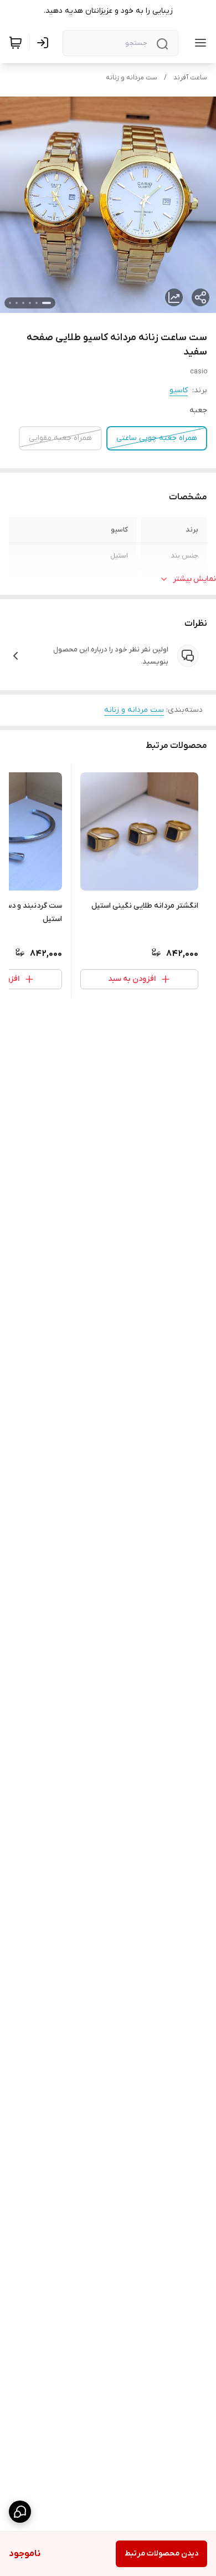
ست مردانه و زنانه (132, 78)
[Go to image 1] (47, 303)
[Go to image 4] (23, 303)
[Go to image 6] (10, 303)
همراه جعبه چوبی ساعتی (157, 438)
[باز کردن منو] (198, 43)
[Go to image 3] (30, 303)
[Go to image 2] (37, 303)
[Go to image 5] (17, 303)
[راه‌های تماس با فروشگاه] (20, 2512)
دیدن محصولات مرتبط (161, 2554)
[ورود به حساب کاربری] (45, 43)
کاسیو (179, 390)
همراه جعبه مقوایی (60, 438)
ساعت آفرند (190, 78)
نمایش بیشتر (194, 579)
